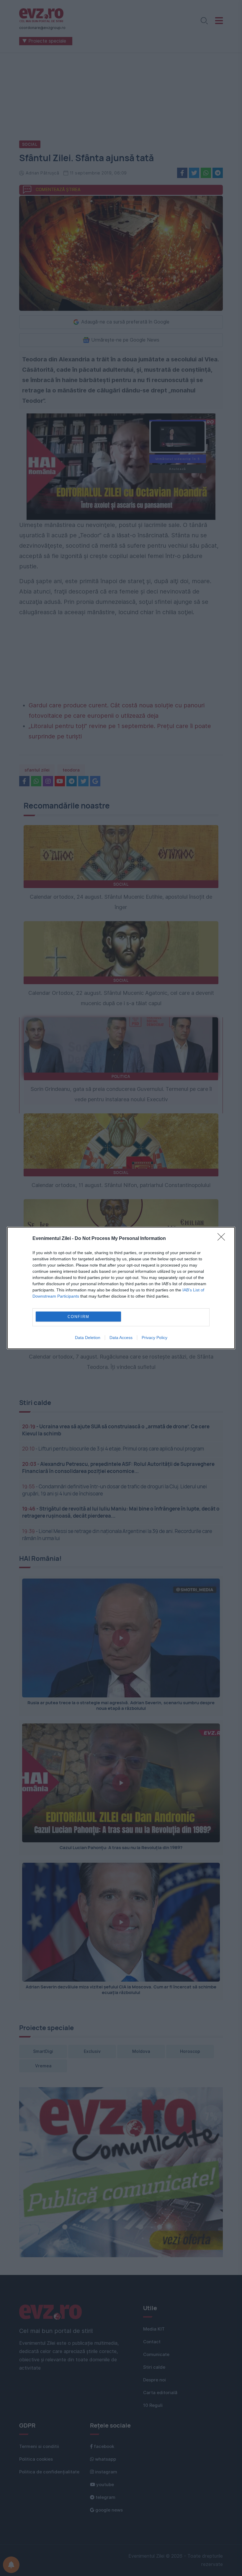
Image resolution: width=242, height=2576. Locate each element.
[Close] (223, 1239)
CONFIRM (79, 1317)
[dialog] (121, 1288)
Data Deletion (88, 1338)
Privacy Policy (154, 1338)
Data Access (121, 1338)
